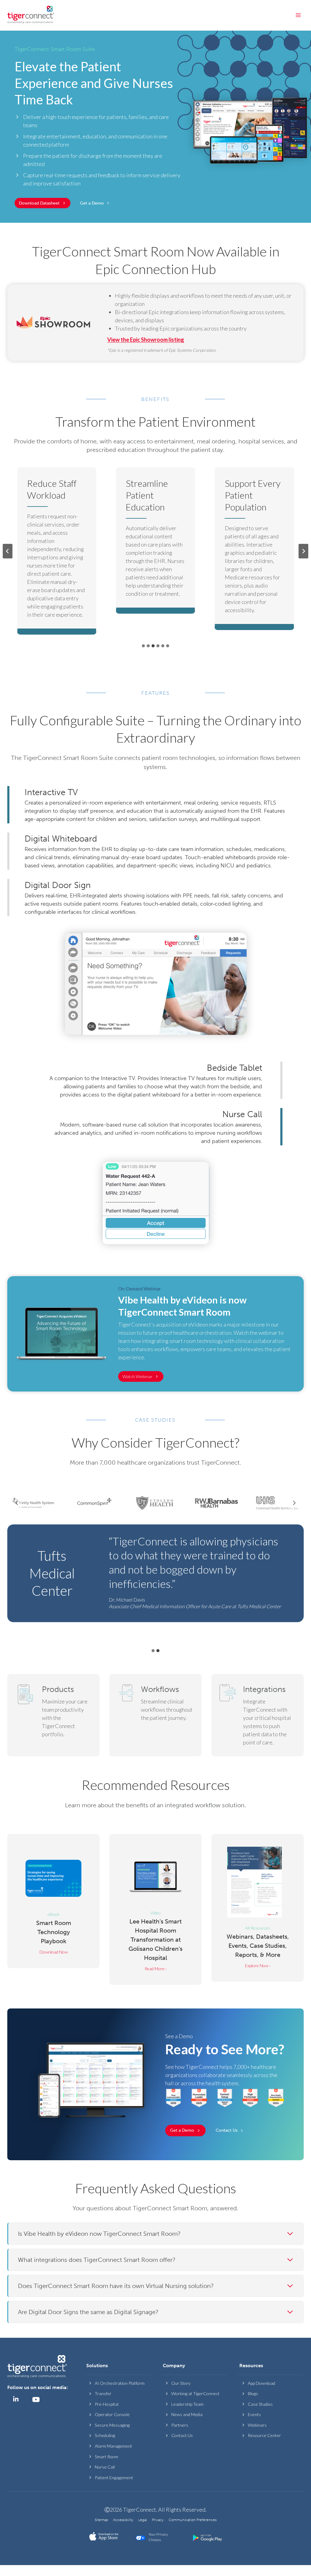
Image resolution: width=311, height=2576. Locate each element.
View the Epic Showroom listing (146, 340)
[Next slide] (303, 551)
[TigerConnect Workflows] (155, 1715)
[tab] (143, 646)
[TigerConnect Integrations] (258, 1715)
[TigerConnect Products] (53, 1715)
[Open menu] (298, 15)
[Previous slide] (8, 551)
